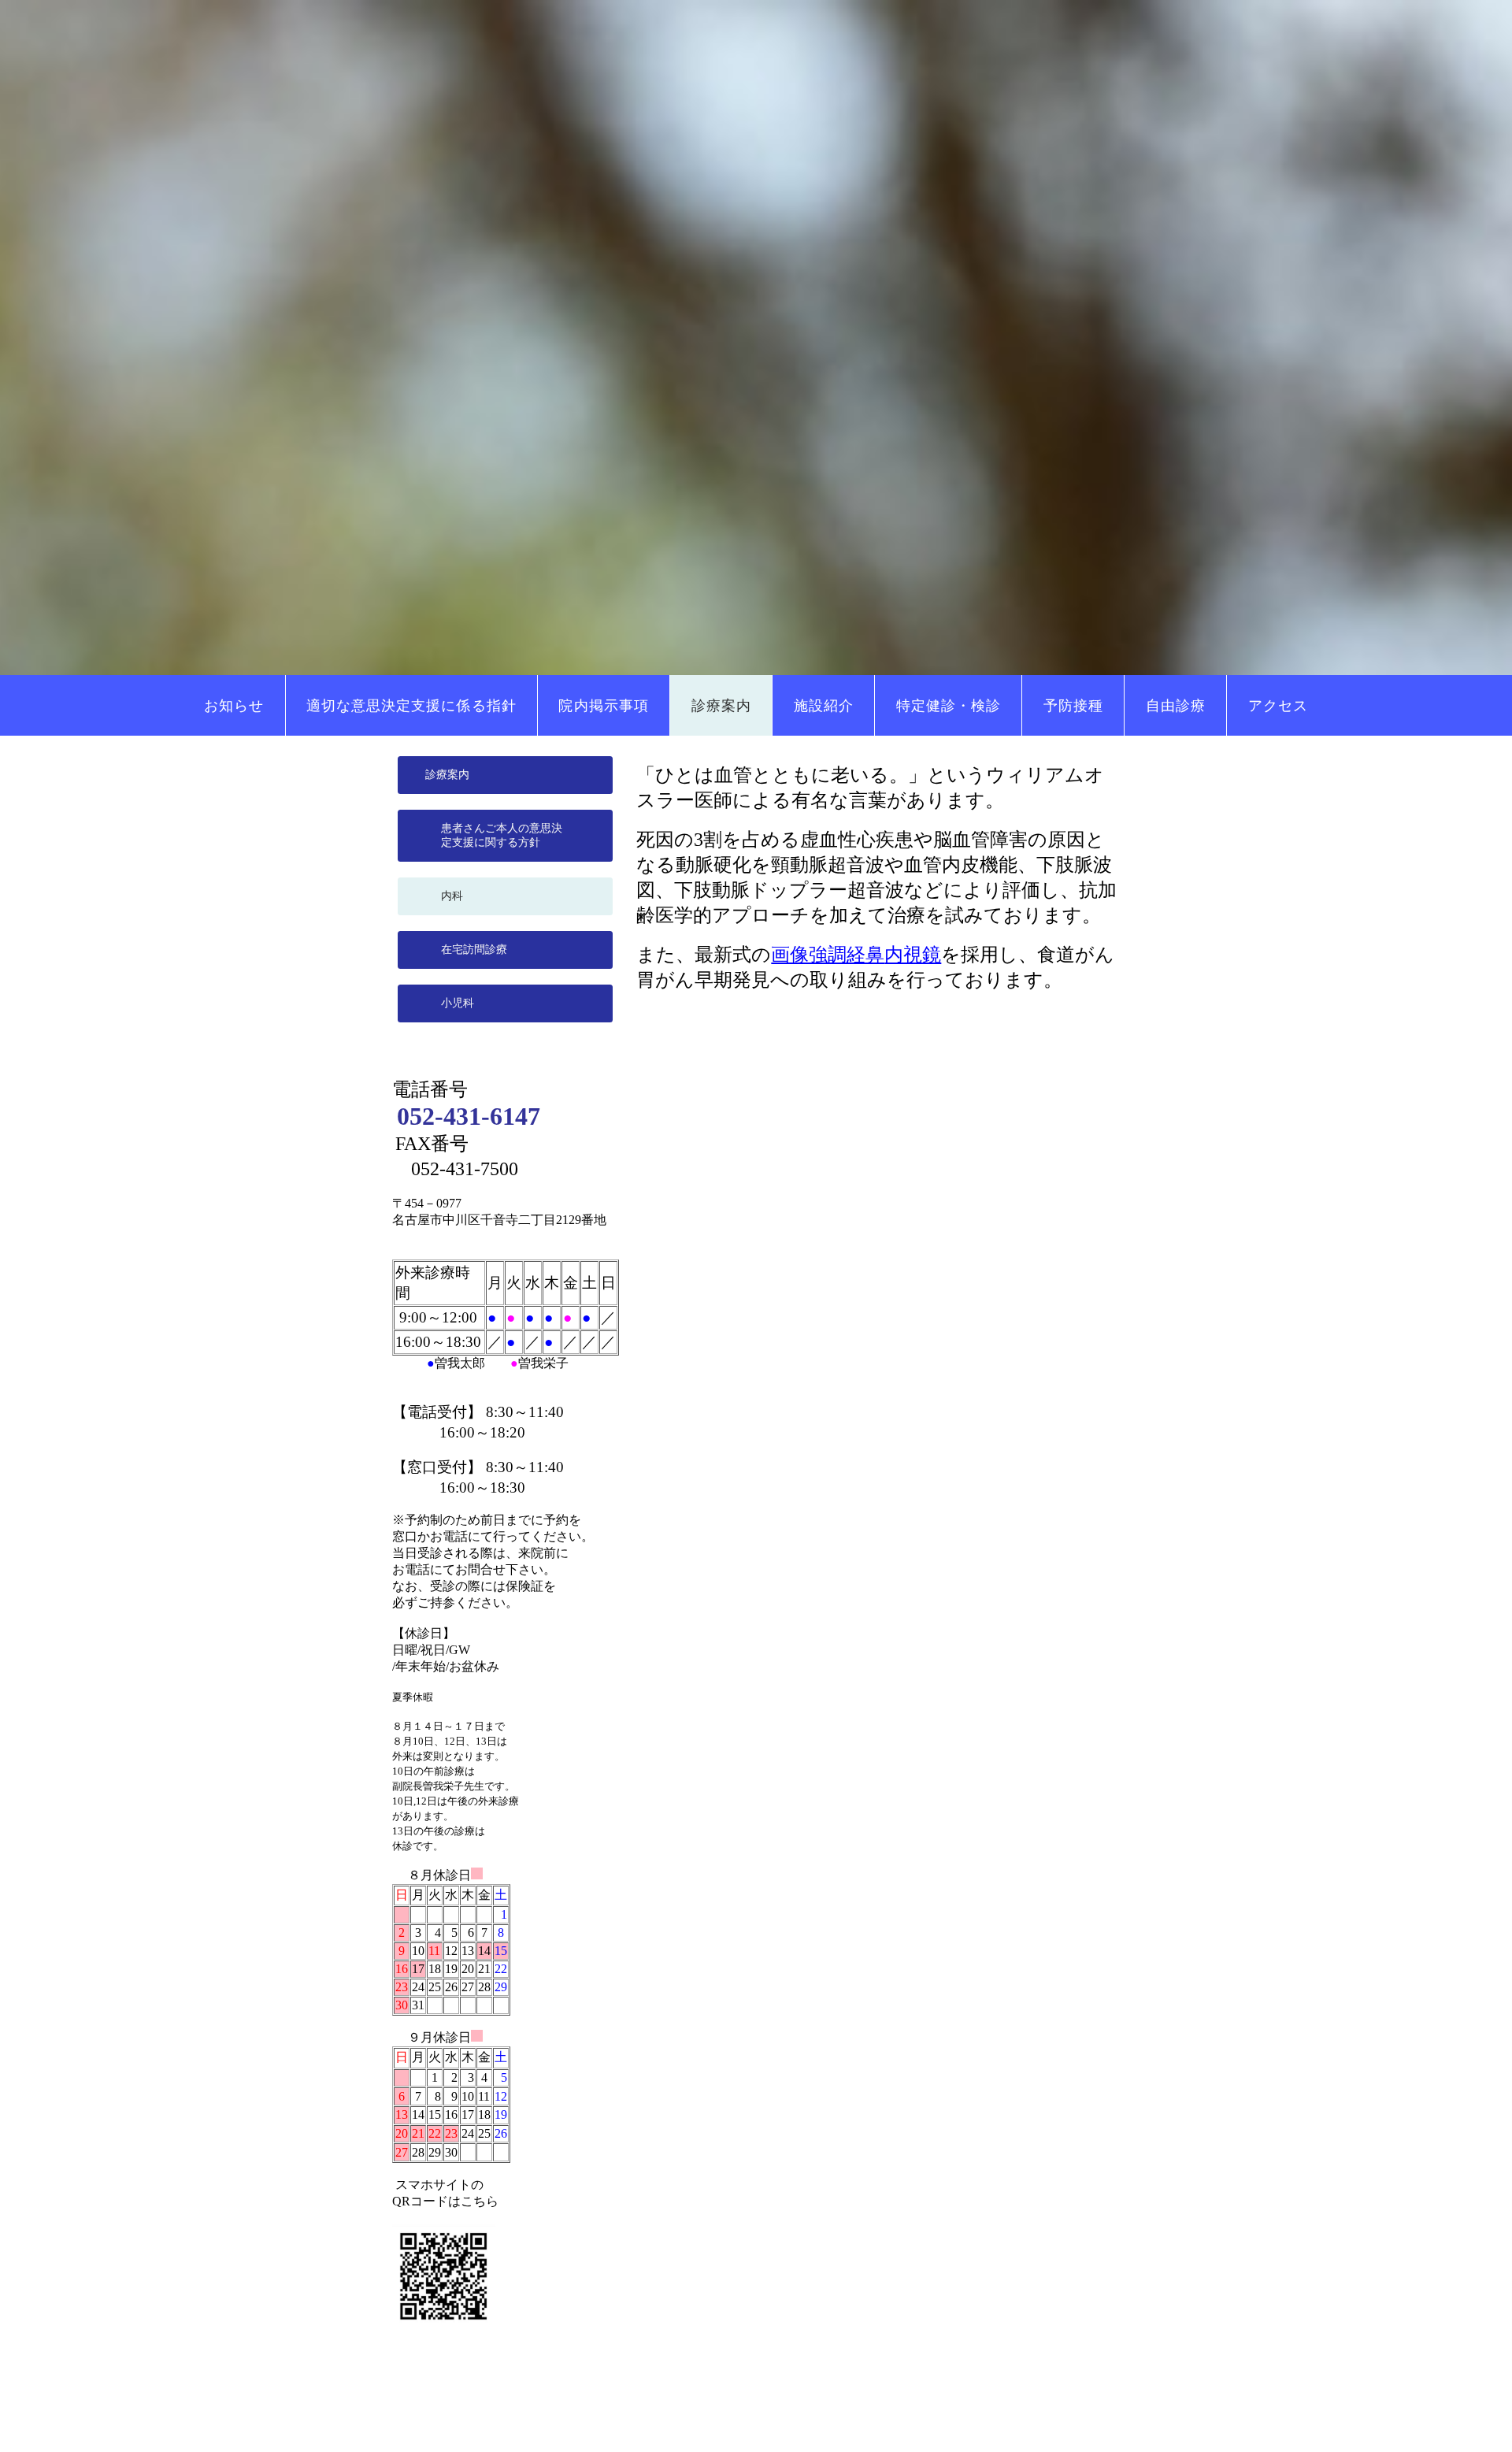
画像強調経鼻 (828, 955)
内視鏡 (913, 955)
